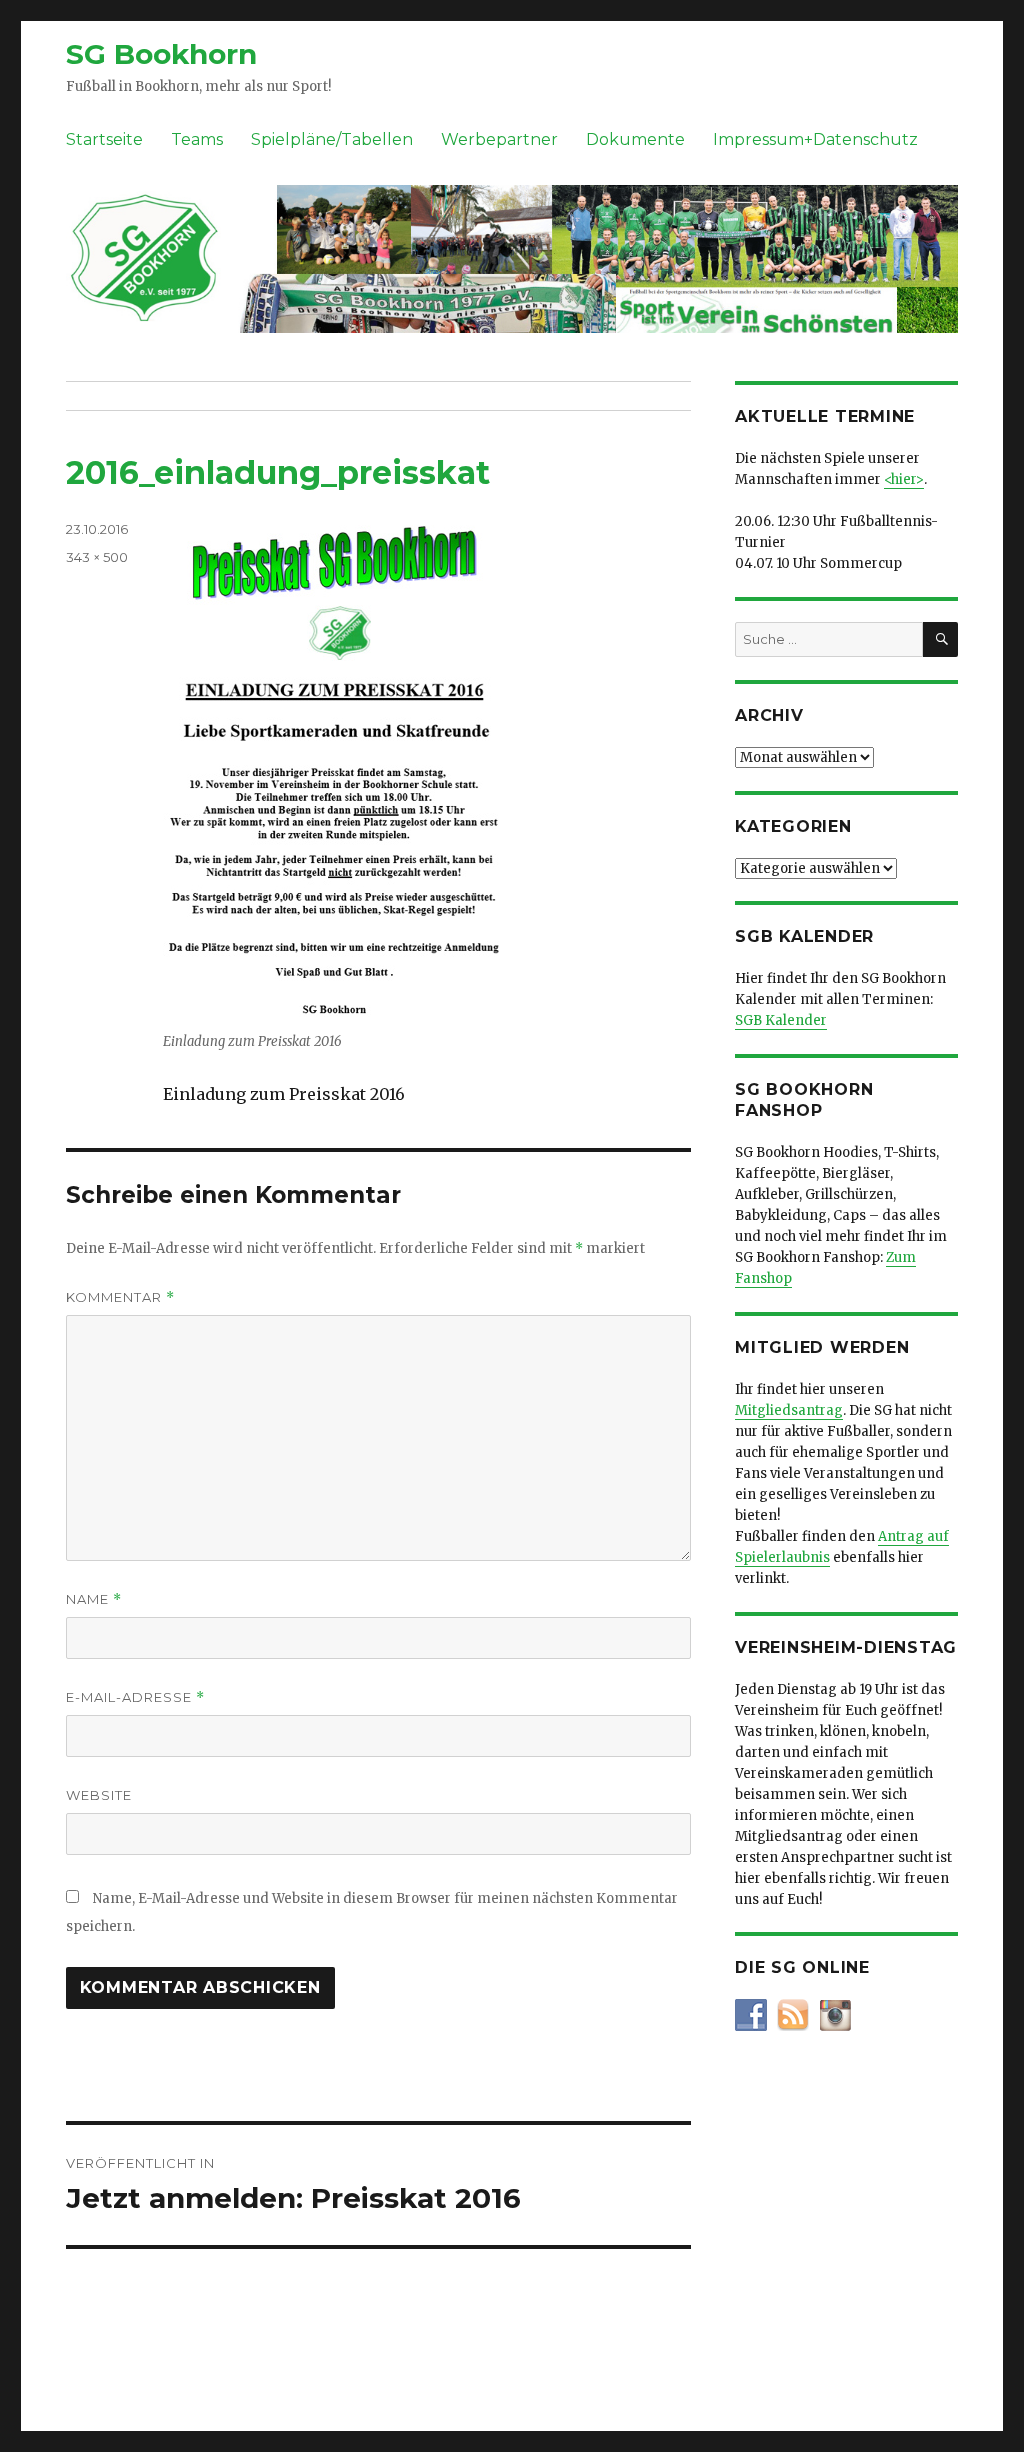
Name (94, 1599)
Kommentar (120, 1297)
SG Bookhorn (161, 54)
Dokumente (635, 139)
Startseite (104, 139)
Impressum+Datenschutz (815, 139)
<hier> (904, 479)
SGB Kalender (781, 1020)
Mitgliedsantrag (789, 1410)
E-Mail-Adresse (135, 1697)
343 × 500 (97, 557)
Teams (197, 139)
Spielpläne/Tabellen (332, 139)
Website (99, 1795)
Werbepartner (499, 139)
